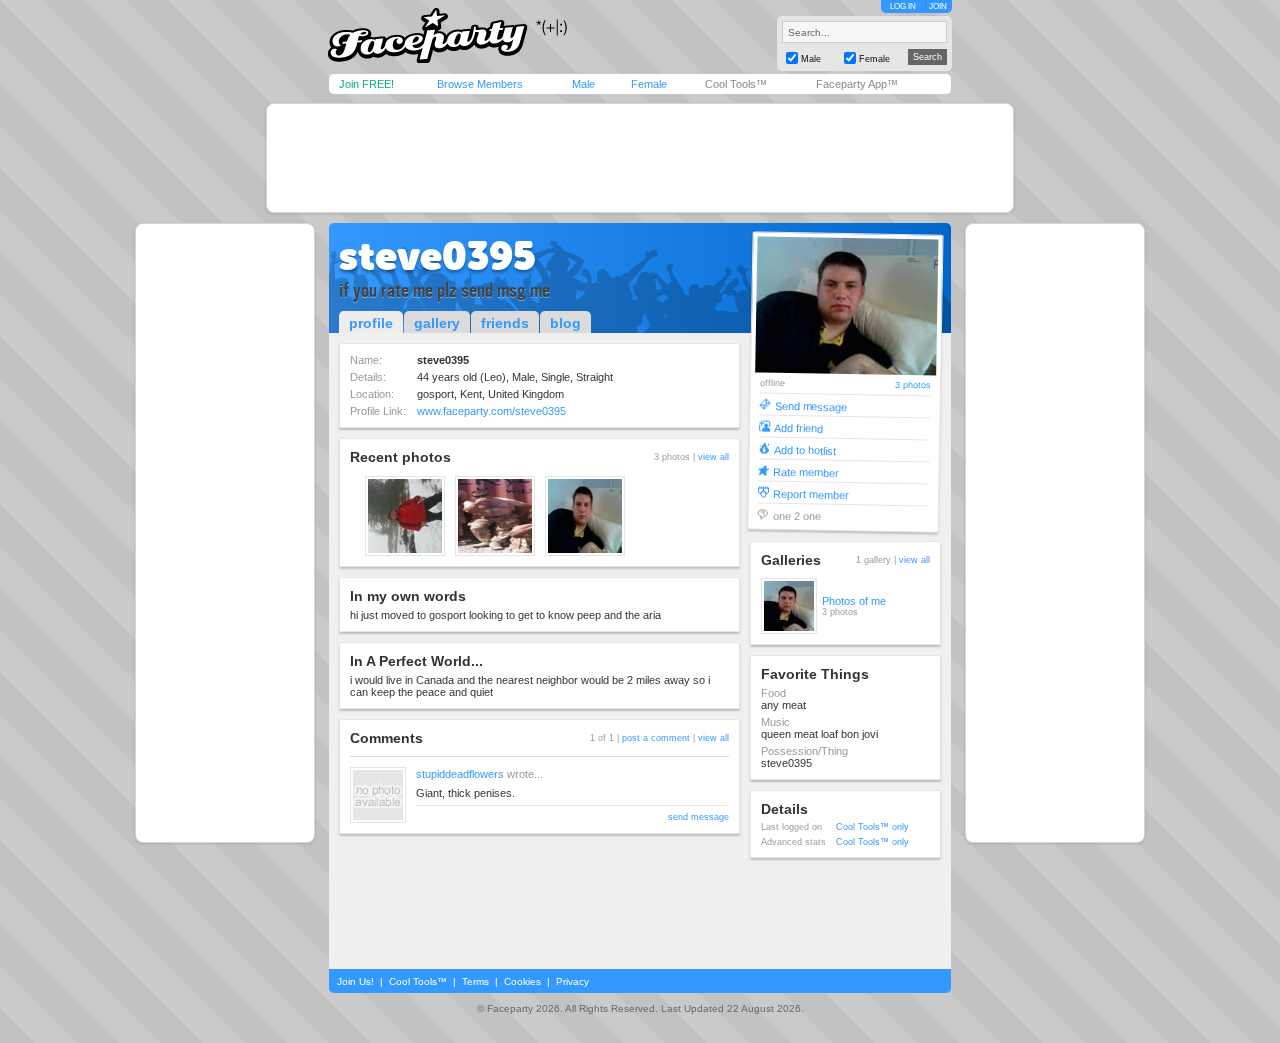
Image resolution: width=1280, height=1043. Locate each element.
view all (713, 457)
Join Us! (355, 981)
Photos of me (854, 601)
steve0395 (437, 256)
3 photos (913, 385)
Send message (810, 405)
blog (565, 323)
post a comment (656, 738)
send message (698, 817)
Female (649, 84)
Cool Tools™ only (872, 827)
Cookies (522, 981)
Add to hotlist (805, 449)
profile (371, 323)
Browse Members (480, 84)
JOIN (938, 6)
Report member (811, 493)
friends (505, 323)
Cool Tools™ (736, 84)
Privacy (572, 981)
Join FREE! (366, 84)
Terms (475, 981)
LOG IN (903, 6)
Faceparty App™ (857, 84)
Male (583, 84)
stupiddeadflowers (460, 774)
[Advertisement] (640, 158)
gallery (437, 323)
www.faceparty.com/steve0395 (491, 411)
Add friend (798, 427)
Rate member (806, 471)
